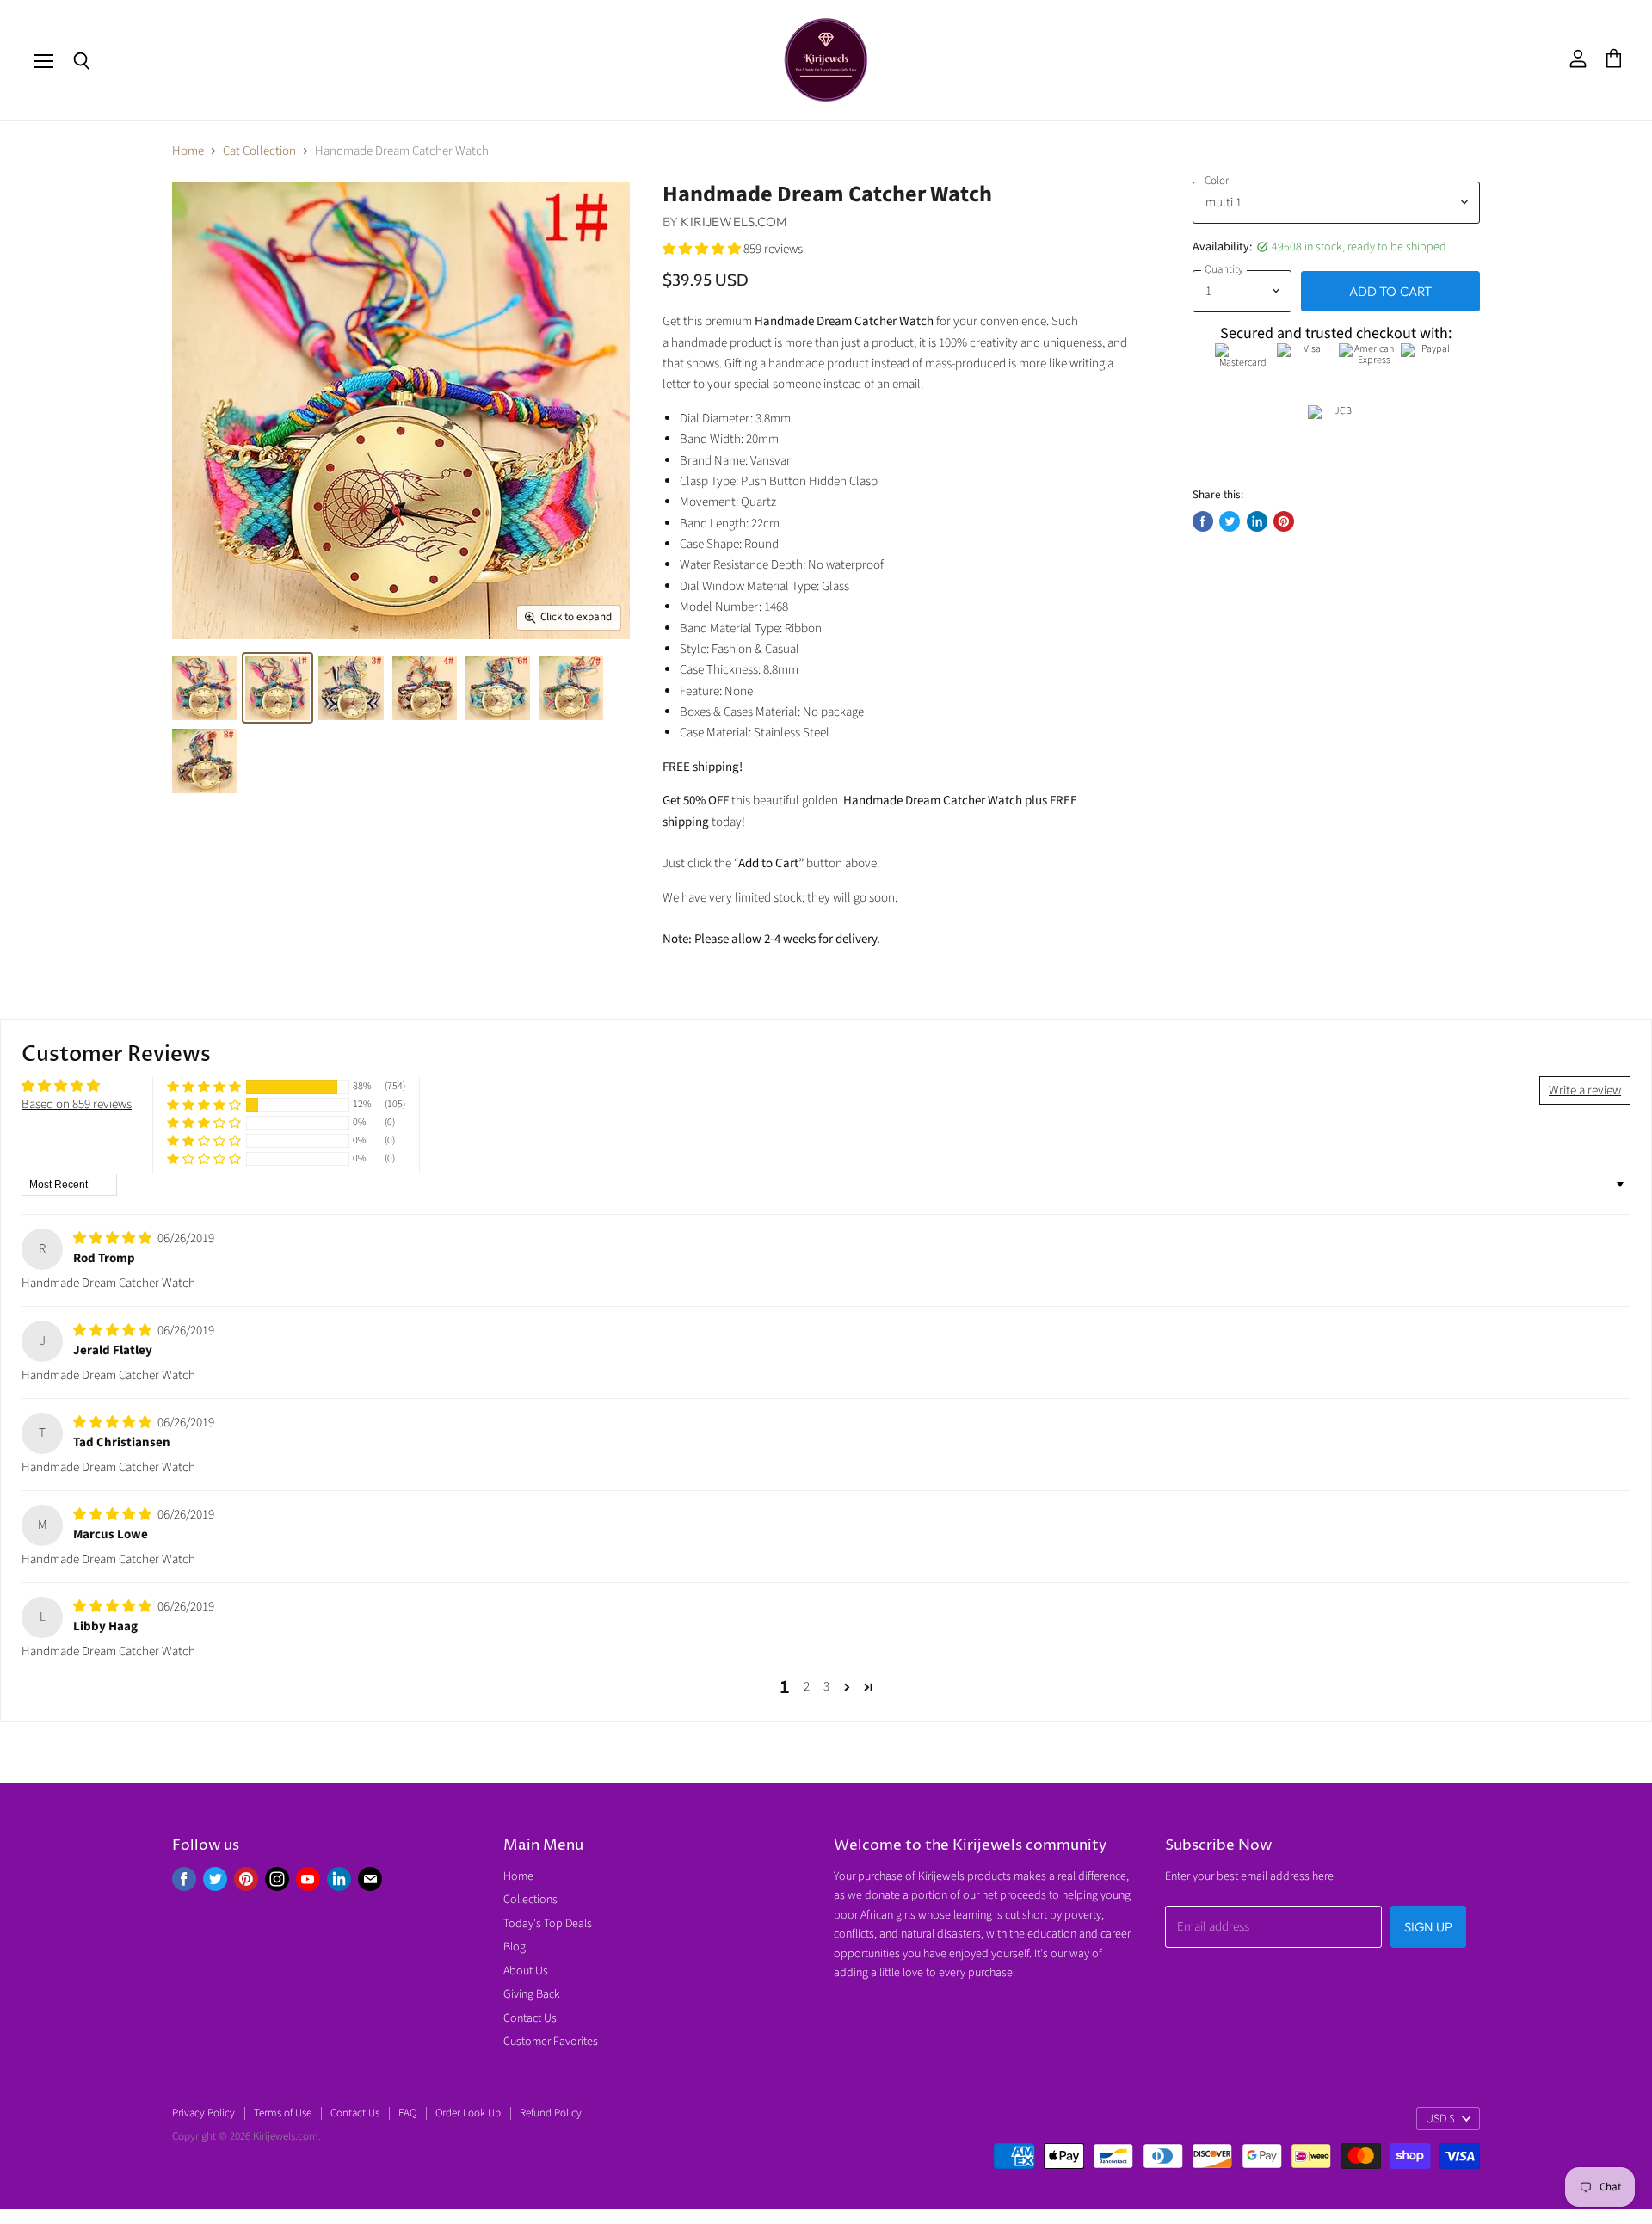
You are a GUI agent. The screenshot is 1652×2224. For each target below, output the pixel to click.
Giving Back (532, 1994)
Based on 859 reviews (77, 1104)
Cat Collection (259, 151)
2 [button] (807, 1687)
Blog (515, 1947)
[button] (703, 249)
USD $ (1440, 2119)
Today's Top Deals (548, 1924)
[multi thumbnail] (204, 688)
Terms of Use (283, 2113)
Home (188, 151)
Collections (530, 1900)
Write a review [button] (1585, 1090)
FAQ (407, 2113)
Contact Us (530, 2018)
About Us (526, 1971)
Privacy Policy (203, 2113)
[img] (114, 1238)
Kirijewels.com (734, 222)
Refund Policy (551, 2113)
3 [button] (826, 1687)
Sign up (1428, 1927)
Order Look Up (468, 2113)
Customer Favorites (551, 2042)
